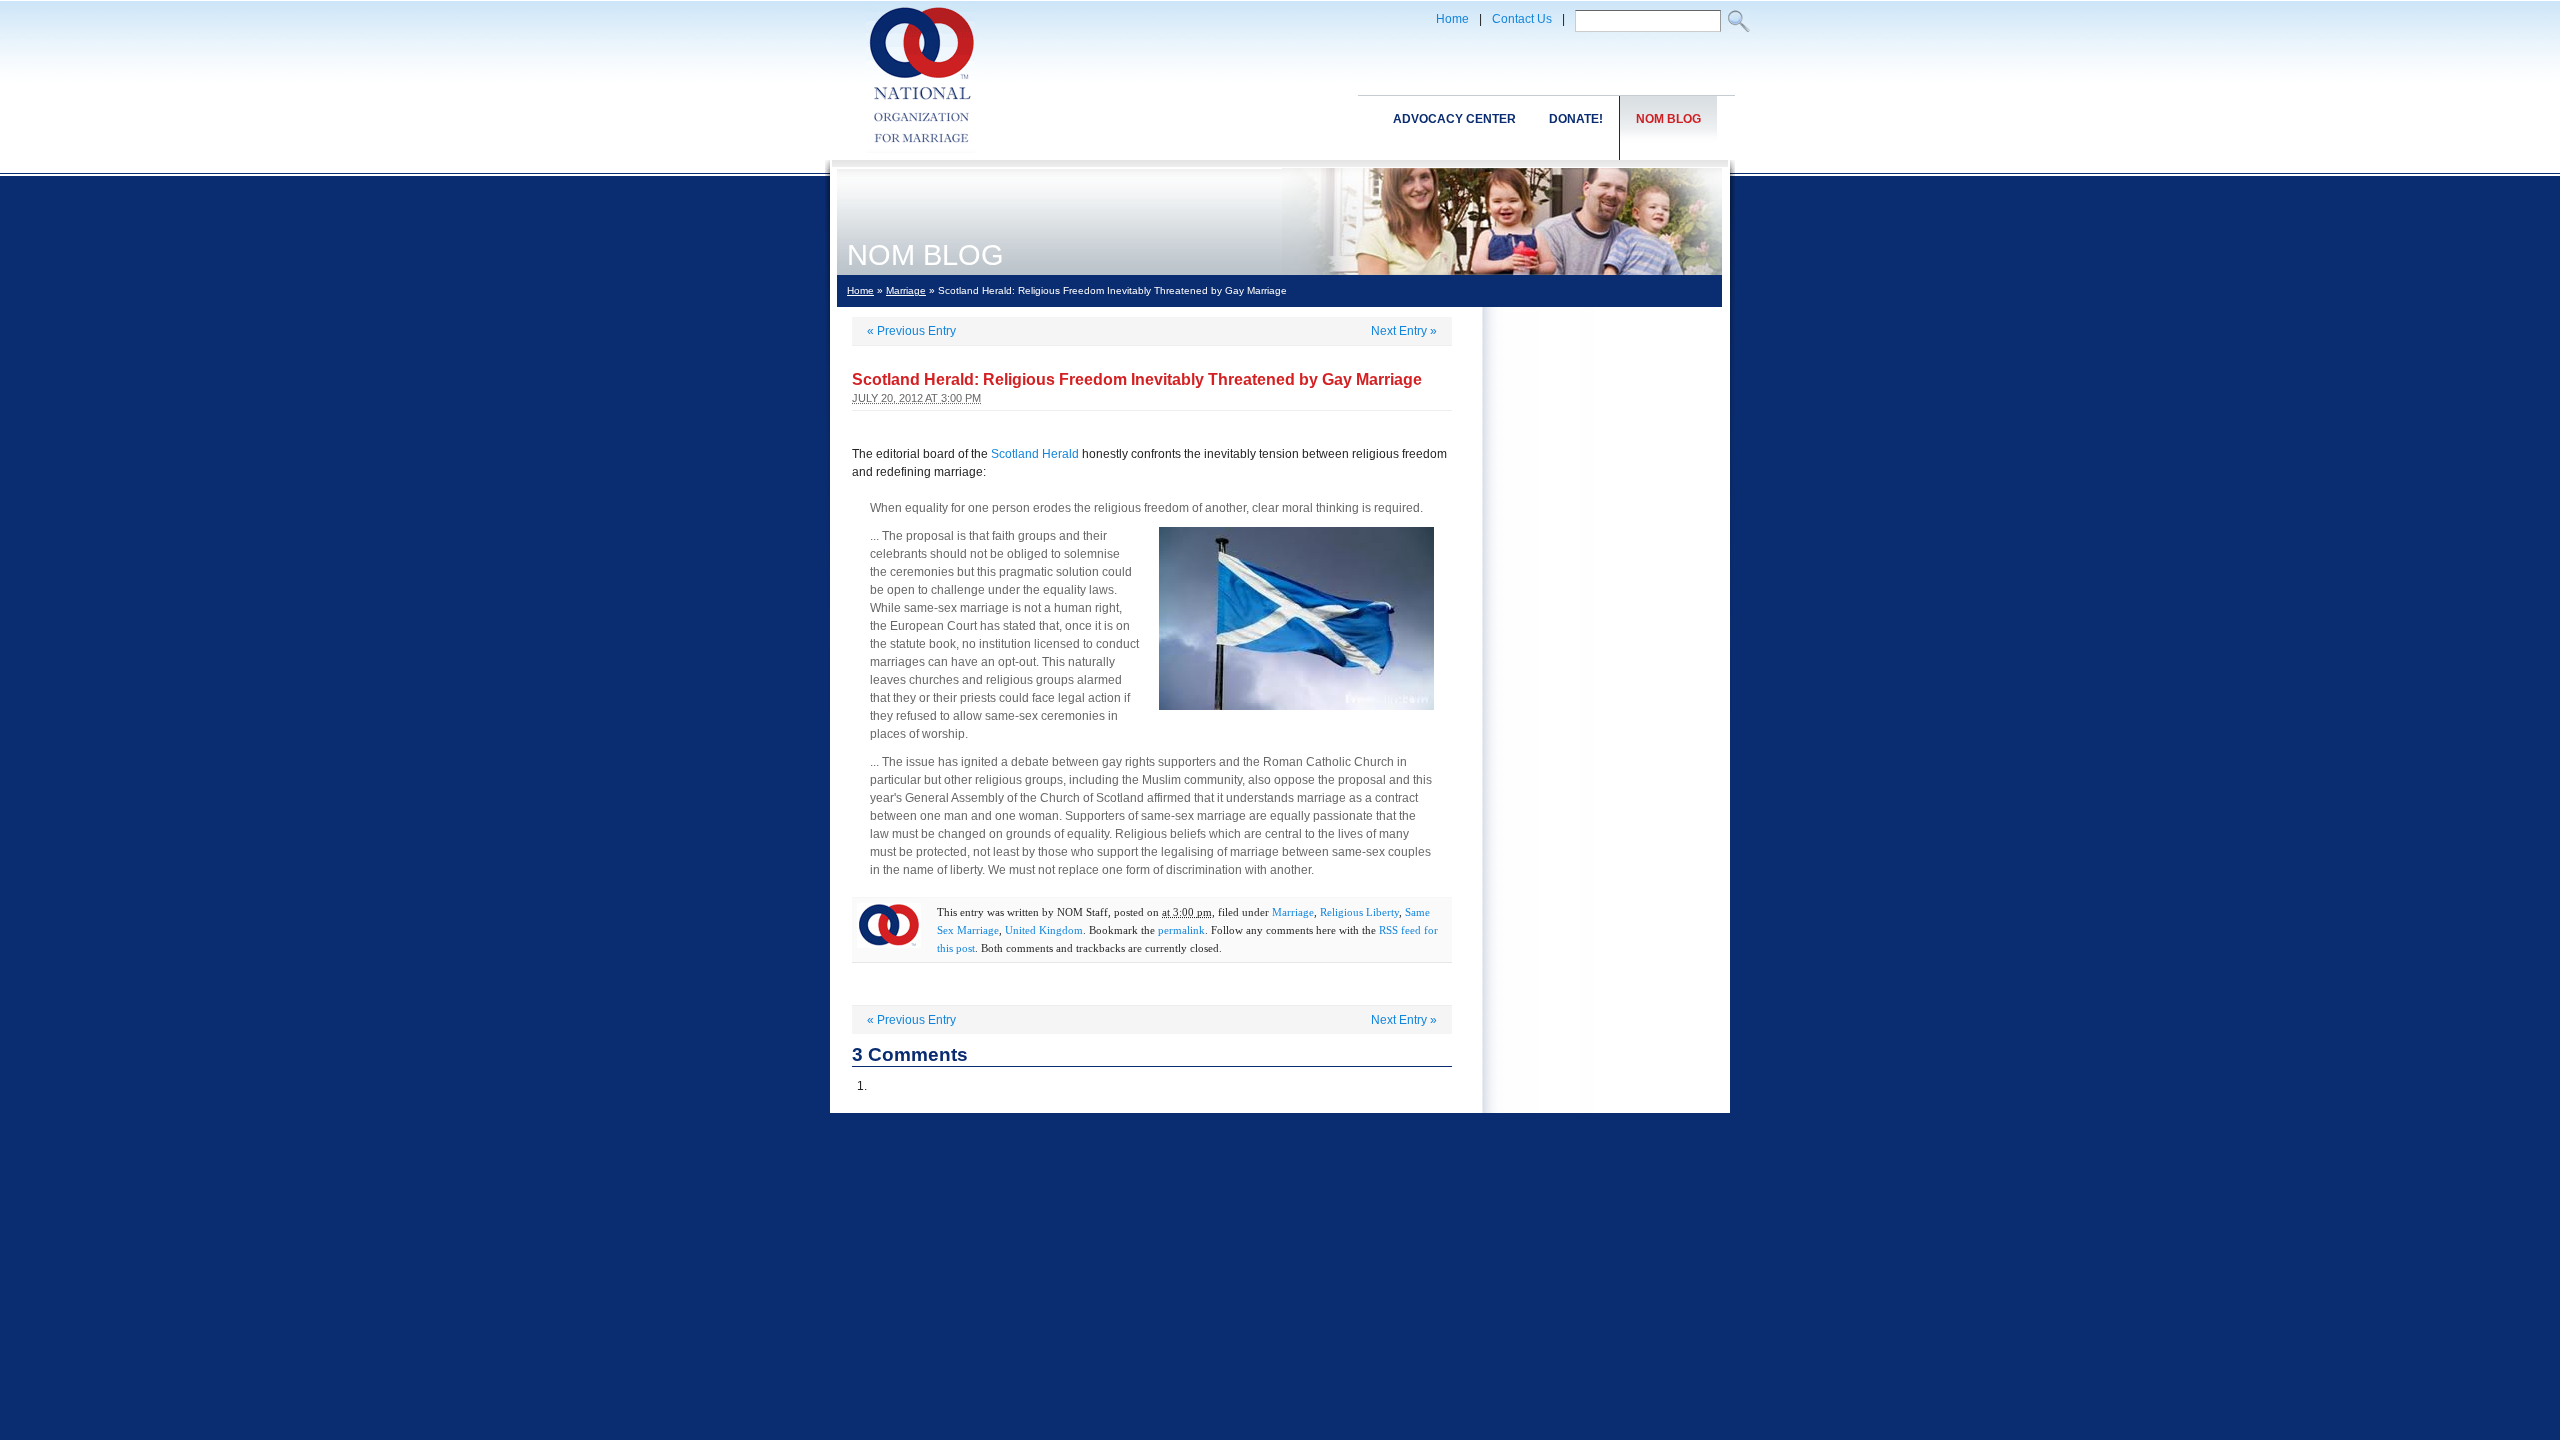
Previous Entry (911, 331)
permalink (1181, 930)
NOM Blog (1668, 119)
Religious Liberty (1359, 912)
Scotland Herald (1035, 454)
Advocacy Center (1454, 119)
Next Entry (1404, 331)
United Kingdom (1044, 930)
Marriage (906, 290)
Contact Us (1522, 19)
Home (1452, 19)
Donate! (1576, 119)
